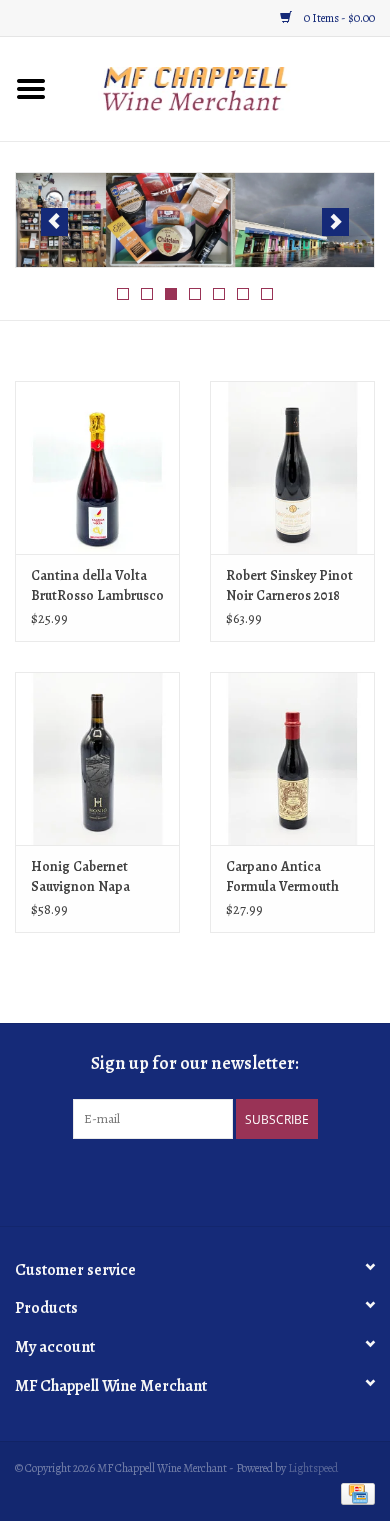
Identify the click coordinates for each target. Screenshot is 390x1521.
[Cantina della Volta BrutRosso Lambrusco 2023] (97, 467)
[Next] (335, 222)
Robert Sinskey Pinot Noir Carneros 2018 (289, 585)
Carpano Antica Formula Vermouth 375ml (282, 877)
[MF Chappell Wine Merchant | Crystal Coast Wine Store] (226, 87)
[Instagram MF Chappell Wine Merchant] (213, 1180)
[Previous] (54, 222)
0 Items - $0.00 (338, 18)
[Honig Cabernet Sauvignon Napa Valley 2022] (97, 758)
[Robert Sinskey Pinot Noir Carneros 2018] (292, 467)
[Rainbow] (195, 220)
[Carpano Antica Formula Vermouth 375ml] (292, 758)
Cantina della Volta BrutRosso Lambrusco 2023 (97, 586)
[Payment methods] (354, 1493)
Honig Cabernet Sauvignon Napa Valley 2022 (80, 877)
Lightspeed (313, 1468)
